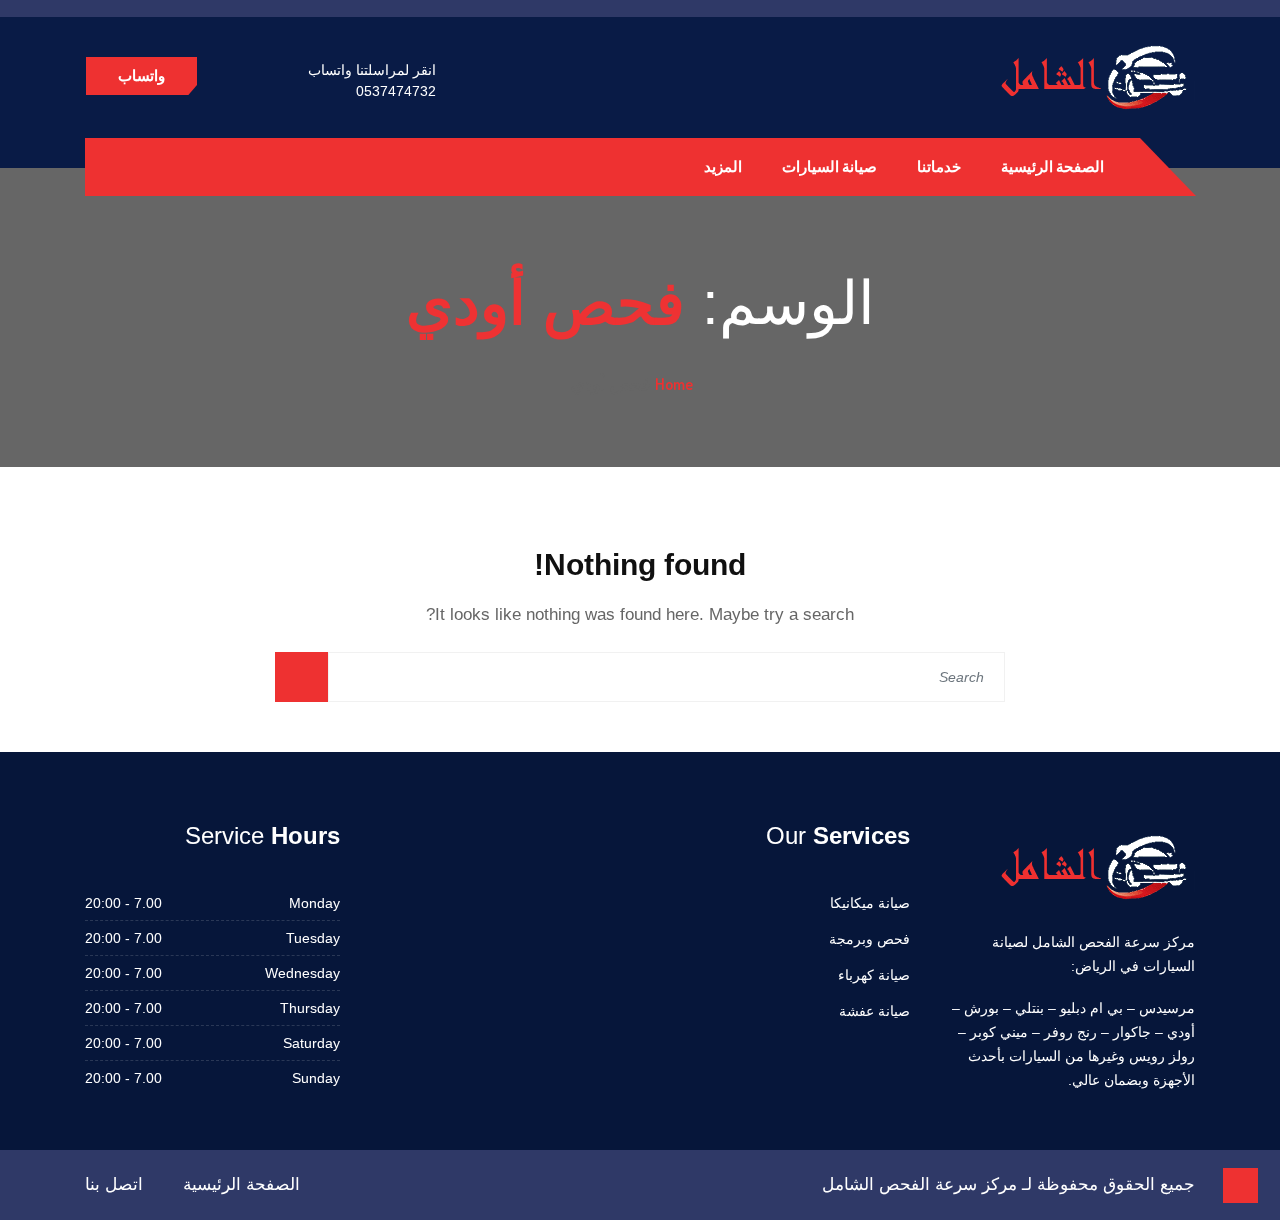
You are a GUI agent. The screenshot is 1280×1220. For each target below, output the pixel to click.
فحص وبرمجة (869, 939)
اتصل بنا (114, 1184)
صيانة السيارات (829, 166)
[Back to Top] (1240, 1185)
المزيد (723, 166)
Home (674, 384)
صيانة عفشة (874, 1011)
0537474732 (396, 91)
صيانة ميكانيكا (870, 903)
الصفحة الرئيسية (1052, 166)
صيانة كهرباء (874, 975)
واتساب (141, 75)
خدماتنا (939, 166)
